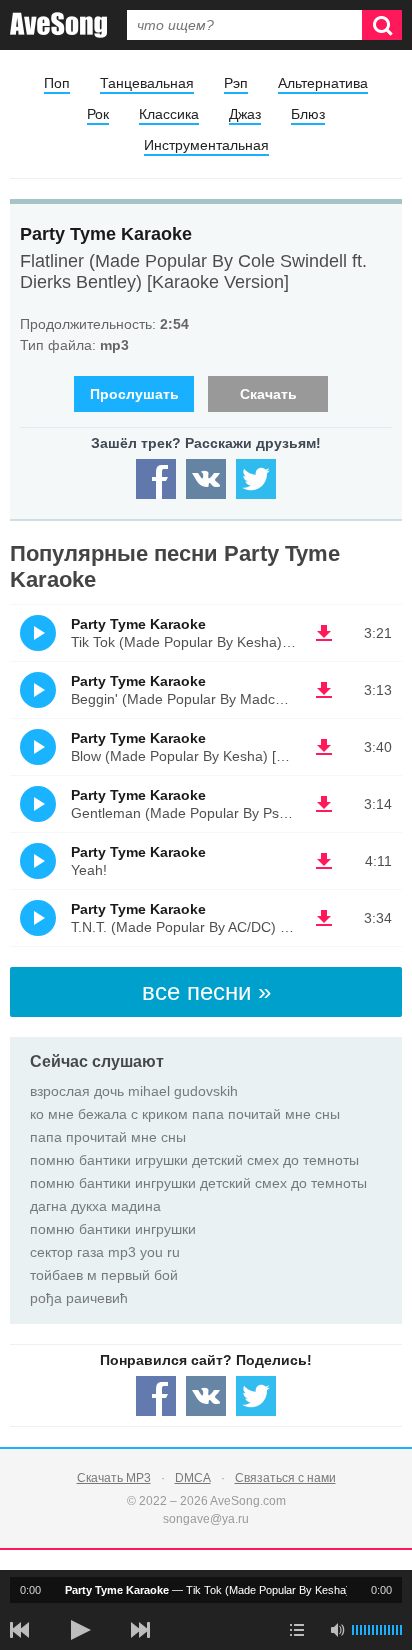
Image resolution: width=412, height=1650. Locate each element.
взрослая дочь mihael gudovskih (134, 1091)
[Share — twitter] (256, 479)
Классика (169, 114)
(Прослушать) (38, 633)
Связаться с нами (285, 1478)
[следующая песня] (140, 1630)
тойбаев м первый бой (104, 1275)
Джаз (245, 114)
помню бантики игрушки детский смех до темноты (194, 1160)
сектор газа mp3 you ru (105, 1252)
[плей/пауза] (80, 1630)
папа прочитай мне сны (108, 1137)
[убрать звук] (337, 1630)
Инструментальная (206, 145)
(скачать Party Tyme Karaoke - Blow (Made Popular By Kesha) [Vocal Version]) (324, 747)
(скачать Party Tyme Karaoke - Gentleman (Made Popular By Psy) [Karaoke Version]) (324, 804)
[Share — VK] (206, 479)
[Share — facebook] (156, 479)
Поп (57, 83)
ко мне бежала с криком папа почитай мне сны (185, 1114)
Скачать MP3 (114, 1478)
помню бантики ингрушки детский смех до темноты (198, 1183)
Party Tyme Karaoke (106, 234)
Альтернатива (323, 83)
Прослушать (134, 394)
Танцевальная (147, 83)
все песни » (206, 991)
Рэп (236, 83)
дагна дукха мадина (95, 1206)
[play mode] (297, 1630)
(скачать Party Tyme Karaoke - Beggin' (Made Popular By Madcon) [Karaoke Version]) (324, 690)
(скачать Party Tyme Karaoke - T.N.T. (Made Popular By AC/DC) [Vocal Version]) (324, 918)
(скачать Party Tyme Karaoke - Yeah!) (324, 861)
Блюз (308, 114)
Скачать (268, 394)
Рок (98, 114)
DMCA (193, 1478)
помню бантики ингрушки (113, 1229)
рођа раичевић (79, 1298)
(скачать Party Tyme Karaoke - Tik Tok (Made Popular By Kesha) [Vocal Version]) (324, 633)
